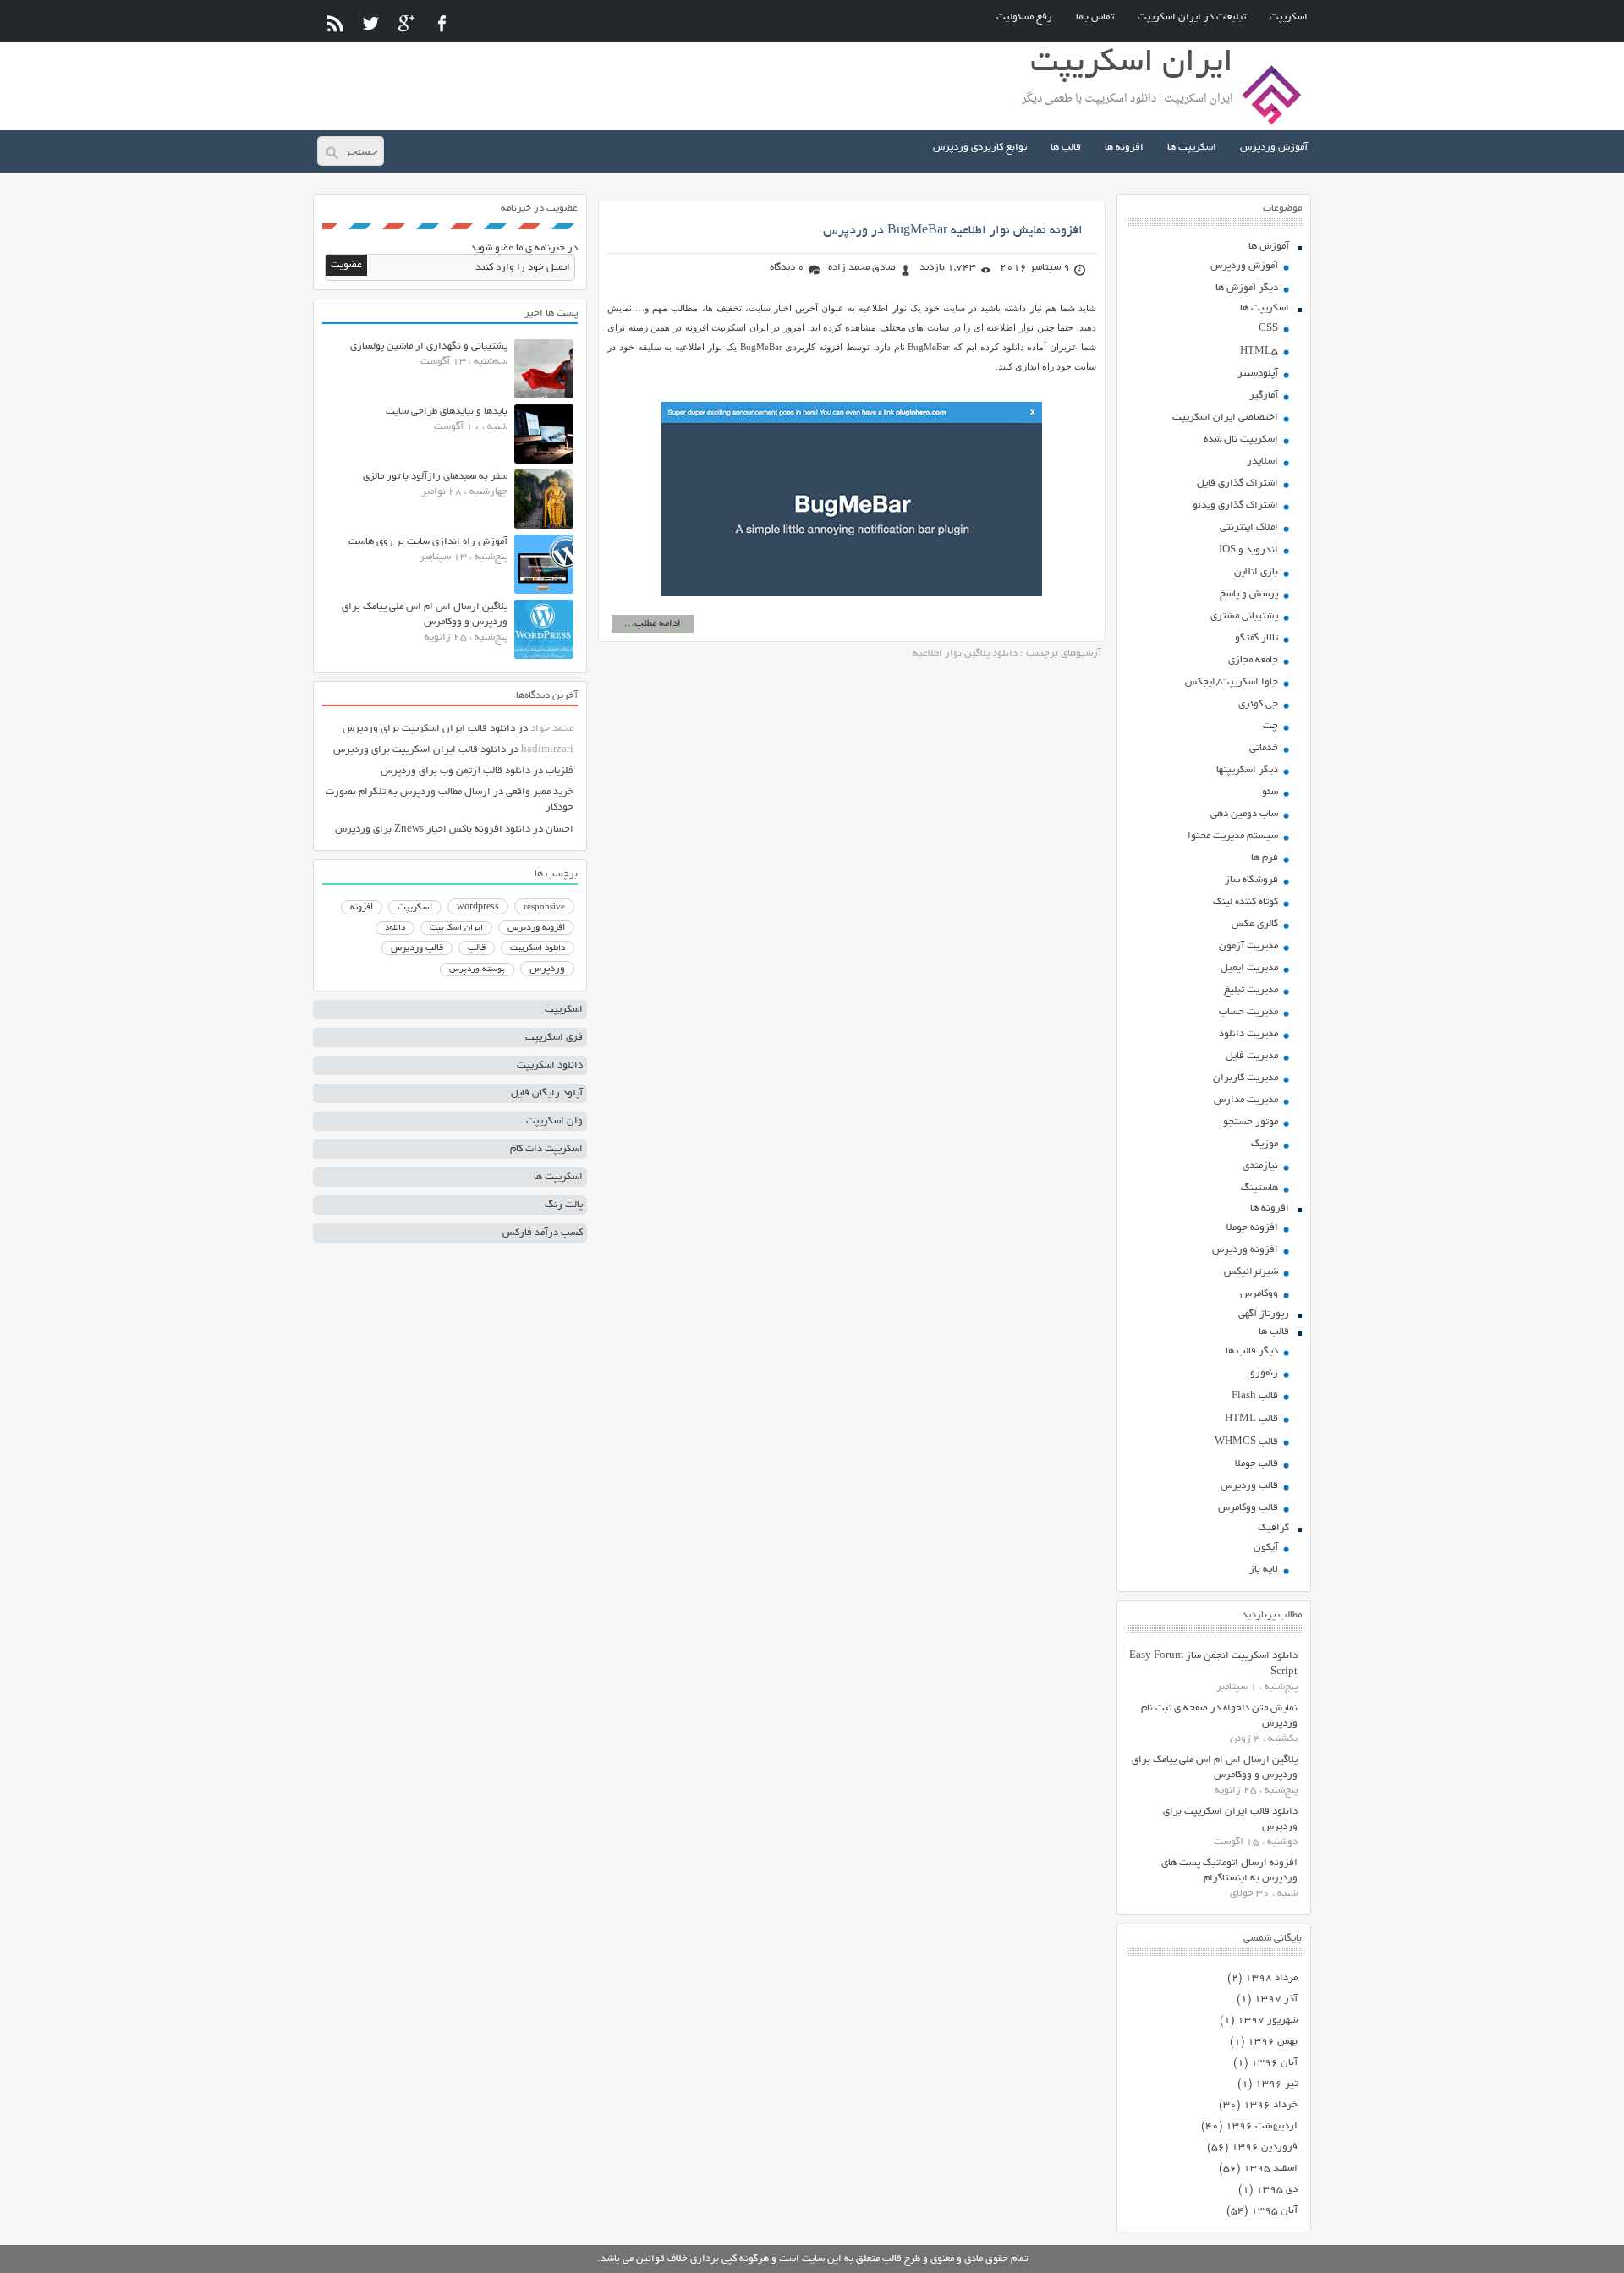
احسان (560, 829)
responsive (544, 908)
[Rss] (335, 23)
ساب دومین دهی (1244, 814)
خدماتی (1264, 748)
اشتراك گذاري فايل (1237, 483)
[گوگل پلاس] (406, 23)
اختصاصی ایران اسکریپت (1225, 417)
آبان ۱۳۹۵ (1274, 2211)
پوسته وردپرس (477, 970)
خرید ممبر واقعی (540, 792)
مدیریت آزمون (1248, 946)
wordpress (478, 908)
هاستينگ (1259, 1188)
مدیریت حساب (1248, 1012)
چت (1270, 726)
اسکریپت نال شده (1241, 439)
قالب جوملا (1256, 1464)
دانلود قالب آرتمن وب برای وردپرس (455, 771)
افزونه (362, 908)
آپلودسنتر (1258, 373)
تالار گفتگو (1256, 638)
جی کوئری (1258, 704)
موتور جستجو (1251, 1122)
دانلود (395, 928)
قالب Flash (1255, 1396)
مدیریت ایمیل (1249, 968)
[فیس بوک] (442, 23)
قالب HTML (1251, 1419)
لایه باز (1264, 1570)
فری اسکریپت (554, 1038)
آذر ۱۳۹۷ (1276, 1999)
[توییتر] (371, 23)
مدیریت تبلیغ (1251, 990)
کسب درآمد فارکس (543, 1233)
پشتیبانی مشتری (1244, 616)
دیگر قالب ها (1252, 1351)
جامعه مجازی (1253, 660)
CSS (1268, 329)
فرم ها (1265, 858)
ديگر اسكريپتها (1247, 770)
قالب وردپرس (1249, 1486)
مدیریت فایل (1252, 1056)
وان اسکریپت (554, 1121)
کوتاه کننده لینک (1245, 902)
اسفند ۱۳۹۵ (1270, 2169)
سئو (1270, 792)
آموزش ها (1269, 247)
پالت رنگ (564, 1205)
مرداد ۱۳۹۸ (1271, 1978)
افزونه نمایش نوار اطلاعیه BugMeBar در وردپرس (953, 231)
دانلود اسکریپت (538, 948)
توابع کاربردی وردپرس (980, 148)
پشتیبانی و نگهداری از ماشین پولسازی (429, 346)
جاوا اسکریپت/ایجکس (1232, 682)
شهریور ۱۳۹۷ (1267, 2020)
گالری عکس (1255, 924)
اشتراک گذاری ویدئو (1235, 505)
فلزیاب (560, 771)
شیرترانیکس (1251, 1272)
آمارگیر (1264, 395)
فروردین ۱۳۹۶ (1265, 2147)
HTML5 (1259, 351)
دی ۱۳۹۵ (1277, 2190)
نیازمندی (1260, 1166)
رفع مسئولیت (1024, 17)
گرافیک (1273, 1528)
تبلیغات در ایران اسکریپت (1192, 17)
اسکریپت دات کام (546, 1149)
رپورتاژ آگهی (1264, 1314)
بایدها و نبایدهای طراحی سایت (447, 412)
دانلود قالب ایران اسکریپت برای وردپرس (429, 729)
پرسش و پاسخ (1249, 594)
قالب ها (1066, 148)
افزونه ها (1124, 148)
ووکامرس (1259, 1294)
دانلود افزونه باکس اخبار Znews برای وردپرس (433, 829)
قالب (477, 948)
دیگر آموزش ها (1247, 288)
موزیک (1265, 1144)
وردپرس (547, 969)
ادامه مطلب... (653, 624)
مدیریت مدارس (1246, 1100)
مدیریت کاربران (1245, 1078)
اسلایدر (1262, 461)
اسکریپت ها (1192, 148)
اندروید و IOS (1248, 550)
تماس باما (1095, 17)
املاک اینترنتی (1249, 527)
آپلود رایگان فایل (547, 1093)
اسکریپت (1289, 17)
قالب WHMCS (1246, 1442)
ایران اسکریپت (456, 928)
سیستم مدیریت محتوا (1233, 836)
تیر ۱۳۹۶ (1276, 2084)
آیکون (1266, 1548)
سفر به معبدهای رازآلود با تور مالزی (435, 477)
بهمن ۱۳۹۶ (1273, 2042)
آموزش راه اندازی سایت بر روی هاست (428, 542)
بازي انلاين (1256, 572)
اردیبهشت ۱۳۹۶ (1262, 2126)
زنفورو (1264, 1373)
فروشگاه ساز (1251, 880)
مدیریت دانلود (1248, 1034)
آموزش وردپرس (1274, 148)
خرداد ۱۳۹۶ (1270, 2105)
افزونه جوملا (1252, 1228)
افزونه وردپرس (1245, 1250)
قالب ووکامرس (1248, 1508)
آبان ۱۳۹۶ (1274, 2063)
